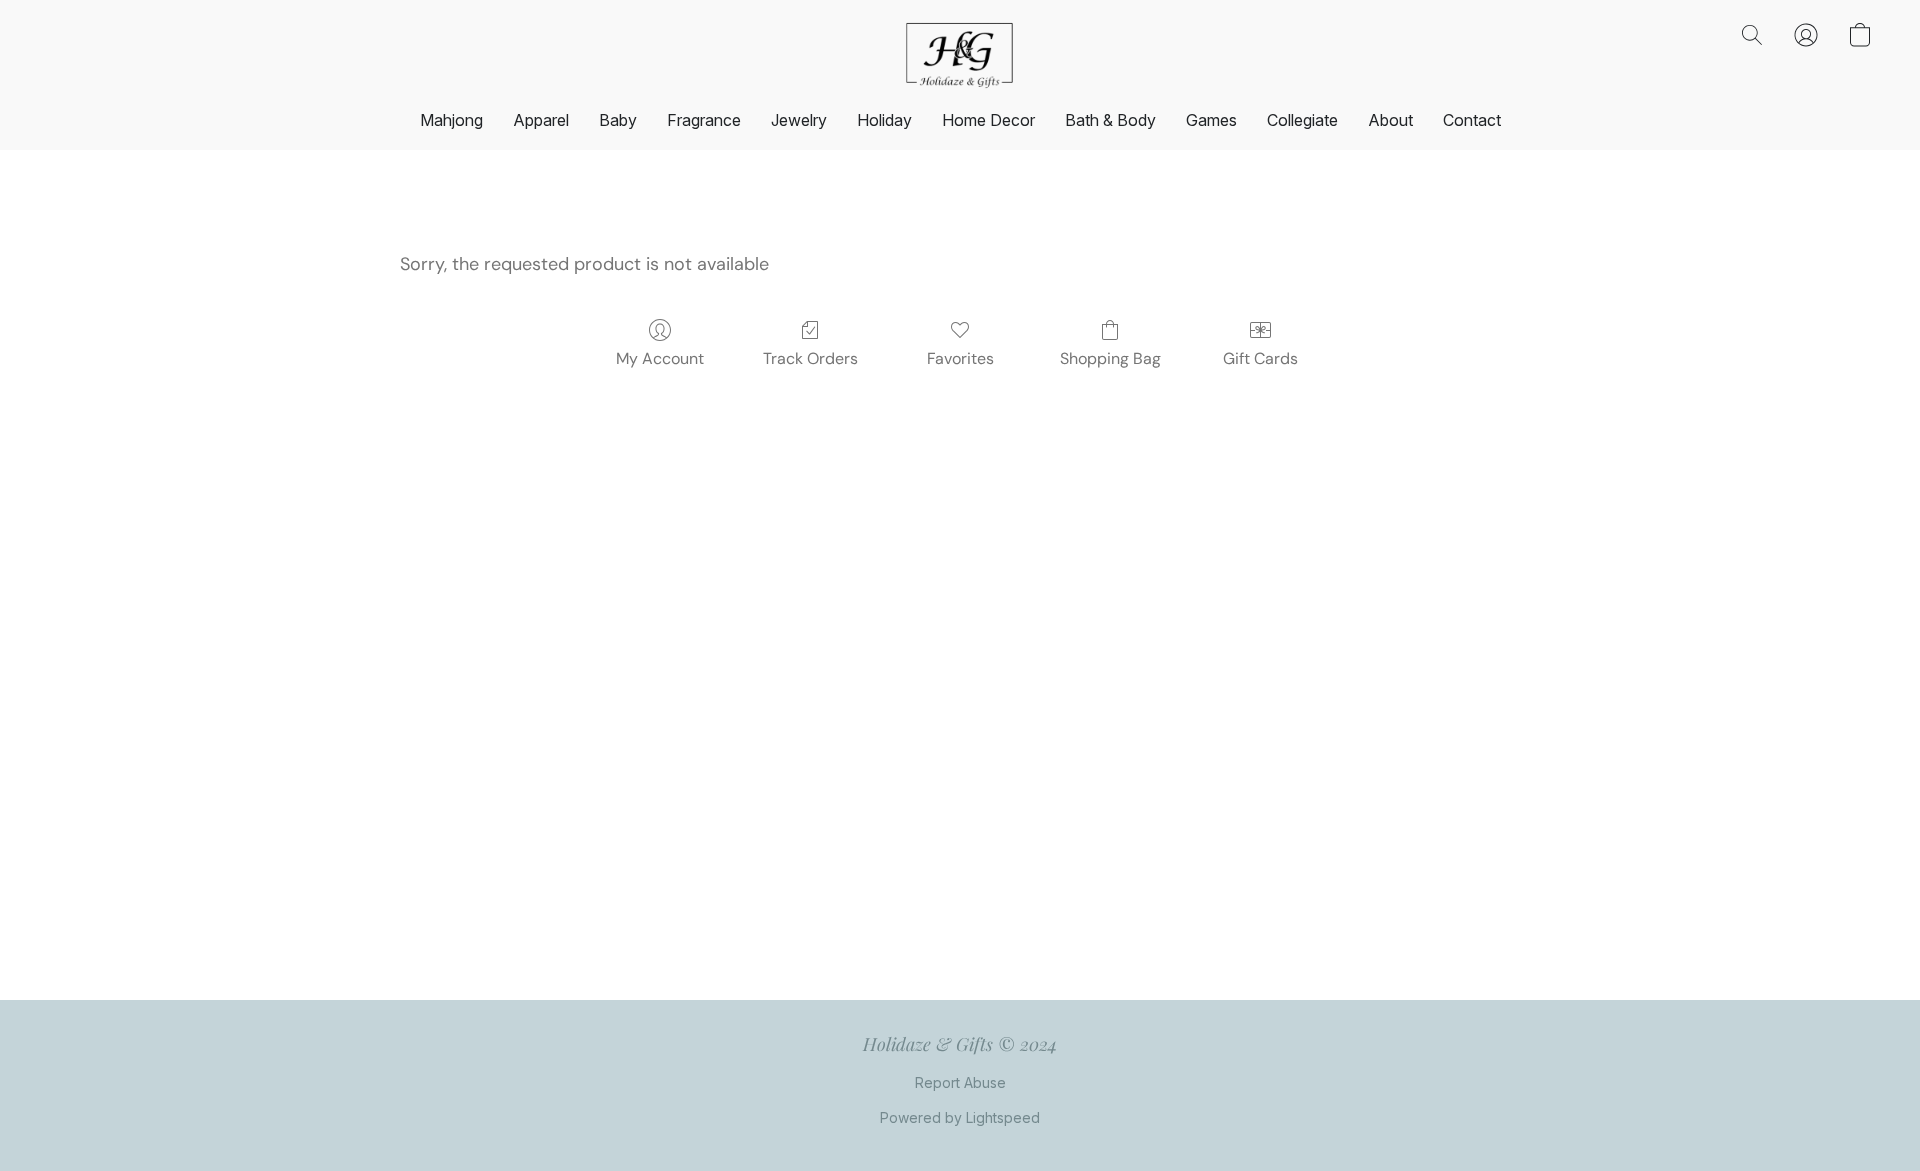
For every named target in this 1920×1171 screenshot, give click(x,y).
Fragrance (704, 120)
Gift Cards (1260, 358)
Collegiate (1302, 120)
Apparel (541, 120)
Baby (618, 120)
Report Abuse (960, 1082)
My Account (660, 358)
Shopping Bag (1110, 358)
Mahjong (451, 120)
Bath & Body (1110, 120)
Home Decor (988, 120)
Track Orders (810, 358)
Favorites (960, 358)
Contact (1472, 120)
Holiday (884, 120)
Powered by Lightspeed (960, 1117)
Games (1211, 120)
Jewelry (799, 120)
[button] (960, 55)
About (1390, 120)
